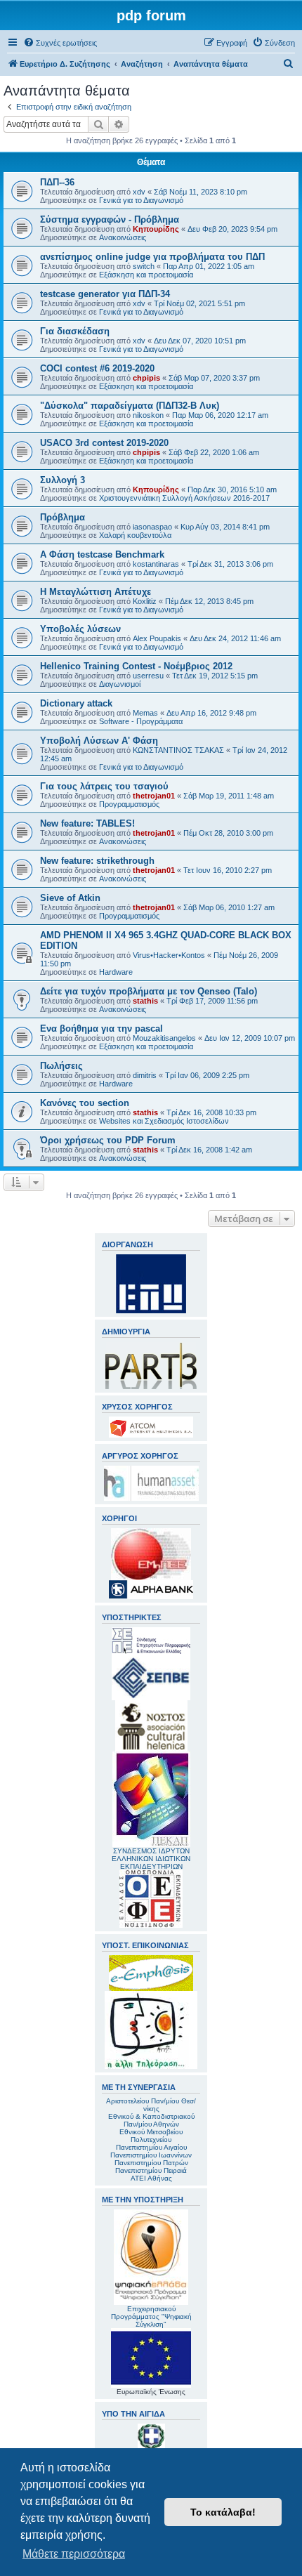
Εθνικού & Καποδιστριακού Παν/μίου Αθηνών (151, 2120)
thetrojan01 (154, 796)
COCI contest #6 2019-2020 (97, 368)
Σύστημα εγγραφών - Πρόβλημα (110, 219)
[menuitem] (60, 43)
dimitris (145, 1075)
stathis (145, 1001)
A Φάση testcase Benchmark (102, 554)
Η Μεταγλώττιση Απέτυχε (96, 592)
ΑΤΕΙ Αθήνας (151, 2178)
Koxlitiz (145, 601)
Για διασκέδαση (75, 331)
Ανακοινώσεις (123, 237)
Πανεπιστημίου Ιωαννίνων (151, 2155)
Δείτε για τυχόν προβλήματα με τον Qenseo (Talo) (149, 991)
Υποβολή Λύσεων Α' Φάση (99, 741)
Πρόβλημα (63, 517)
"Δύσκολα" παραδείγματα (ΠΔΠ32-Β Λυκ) (130, 406)
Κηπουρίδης (156, 229)
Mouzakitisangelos (164, 1038)
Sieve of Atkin (70, 898)
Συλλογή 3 (63, 480)
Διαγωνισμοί (120, 684)
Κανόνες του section (85, 1103)
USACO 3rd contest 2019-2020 (104, 443)
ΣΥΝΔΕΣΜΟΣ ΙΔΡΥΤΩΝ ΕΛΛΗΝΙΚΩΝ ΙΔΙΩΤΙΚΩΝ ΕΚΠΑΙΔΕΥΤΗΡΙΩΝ (151, 1859)
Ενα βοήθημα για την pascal (101, 1029)
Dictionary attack (76, 703)
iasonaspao (152, 527)
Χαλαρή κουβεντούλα (135, 535)
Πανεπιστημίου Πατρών (151, 2163)
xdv (139, 192)
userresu (148, 676)
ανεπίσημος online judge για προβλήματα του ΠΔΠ (152, 257)
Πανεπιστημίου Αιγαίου (151, 2147)
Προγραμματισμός (129, 804)
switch (144, 266)
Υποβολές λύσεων (80, 629)
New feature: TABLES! (87, 823)
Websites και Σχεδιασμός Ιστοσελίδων (164, 1121)
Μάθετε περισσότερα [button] (74, 2554)
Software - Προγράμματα (141, 721)
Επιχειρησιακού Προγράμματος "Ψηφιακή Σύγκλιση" (151, 2317)
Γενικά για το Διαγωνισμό (141, 200)
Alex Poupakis (157, 638)
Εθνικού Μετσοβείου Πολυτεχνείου (151, 2136)
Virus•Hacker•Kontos (169, 955)
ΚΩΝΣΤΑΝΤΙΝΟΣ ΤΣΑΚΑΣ (178, 750)
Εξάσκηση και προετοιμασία (146, 275)
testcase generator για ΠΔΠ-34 (105, 294)
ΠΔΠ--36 (57, 182)
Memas (145, 713)
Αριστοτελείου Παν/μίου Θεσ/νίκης (151, 2105)
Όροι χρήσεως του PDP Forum (108, 1140)
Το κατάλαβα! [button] (223, 2512)
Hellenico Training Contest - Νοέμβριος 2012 (136, 666)
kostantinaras (156, 564)
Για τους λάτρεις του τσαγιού (104, 786)
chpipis (146, 378)
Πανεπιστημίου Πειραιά (151, 2170)
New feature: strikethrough (97, 861)
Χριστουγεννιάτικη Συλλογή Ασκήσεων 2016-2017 (184, 498)
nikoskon (148, 415)
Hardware (116, 972)
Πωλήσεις (61, 1066)
